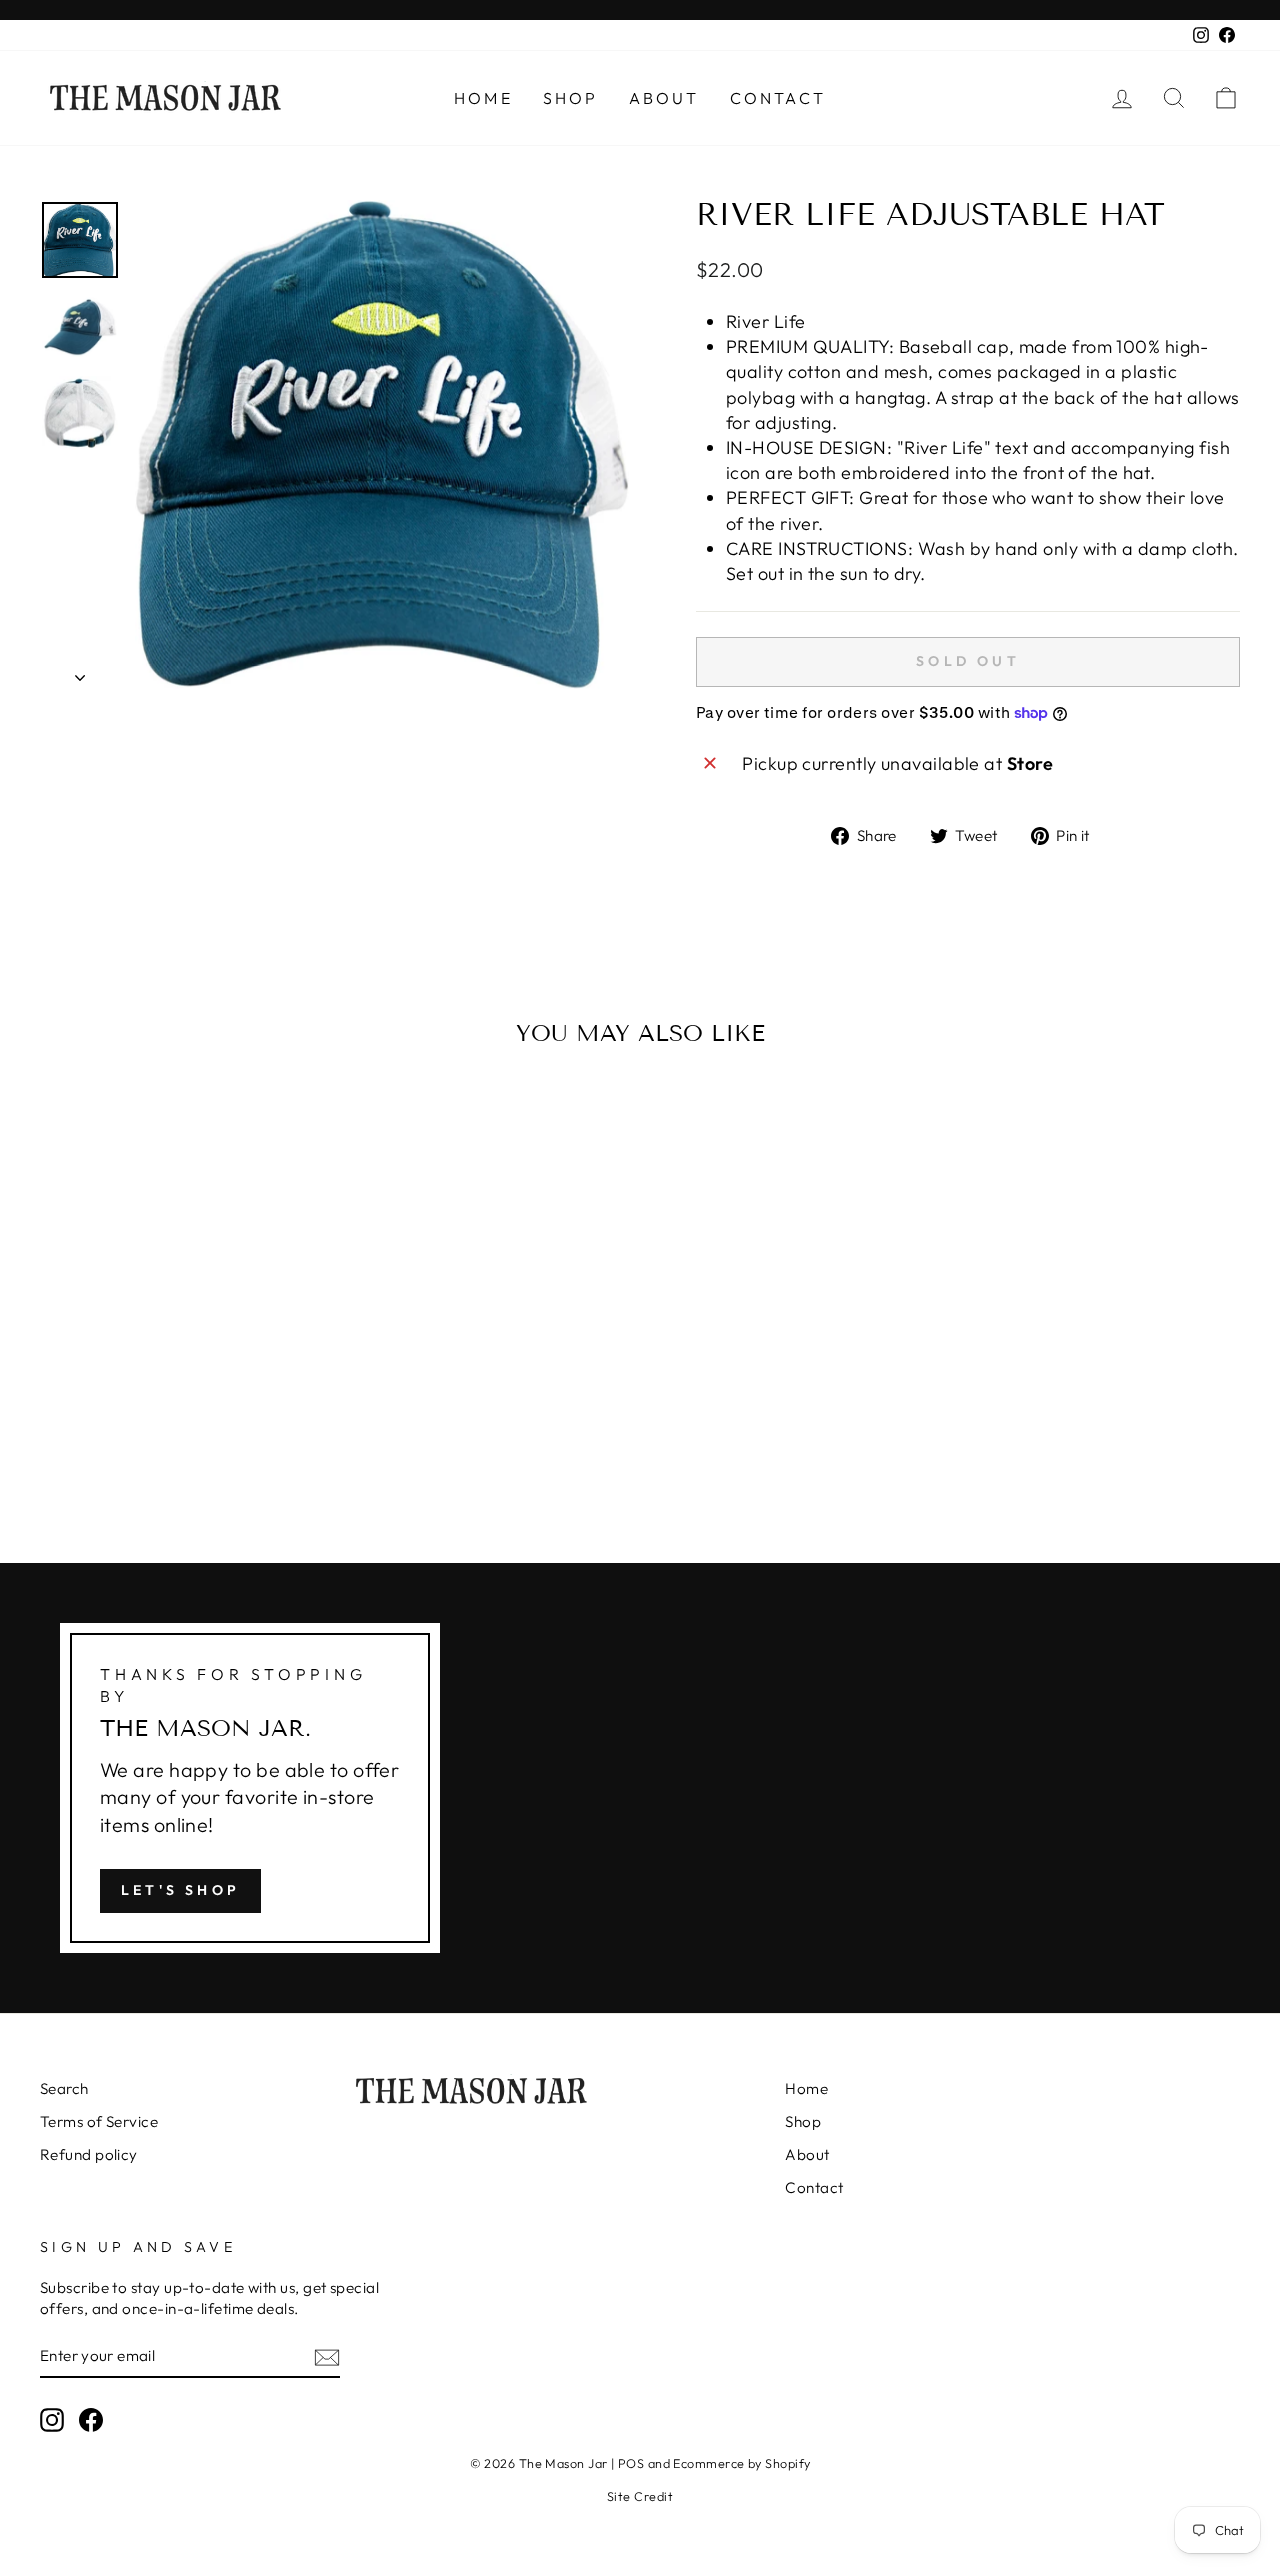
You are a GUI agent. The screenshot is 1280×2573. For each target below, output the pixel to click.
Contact (778, 98)
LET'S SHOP (180, 1890)
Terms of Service (99, 2121)
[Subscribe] (327, 2356)
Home (483, 98)
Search (64, 2088)
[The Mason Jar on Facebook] (91, 2420)
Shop (571, 98)
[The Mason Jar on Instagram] (52, 2420)
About (664, 98)
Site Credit (640, 2496)
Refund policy (89, 2154)
